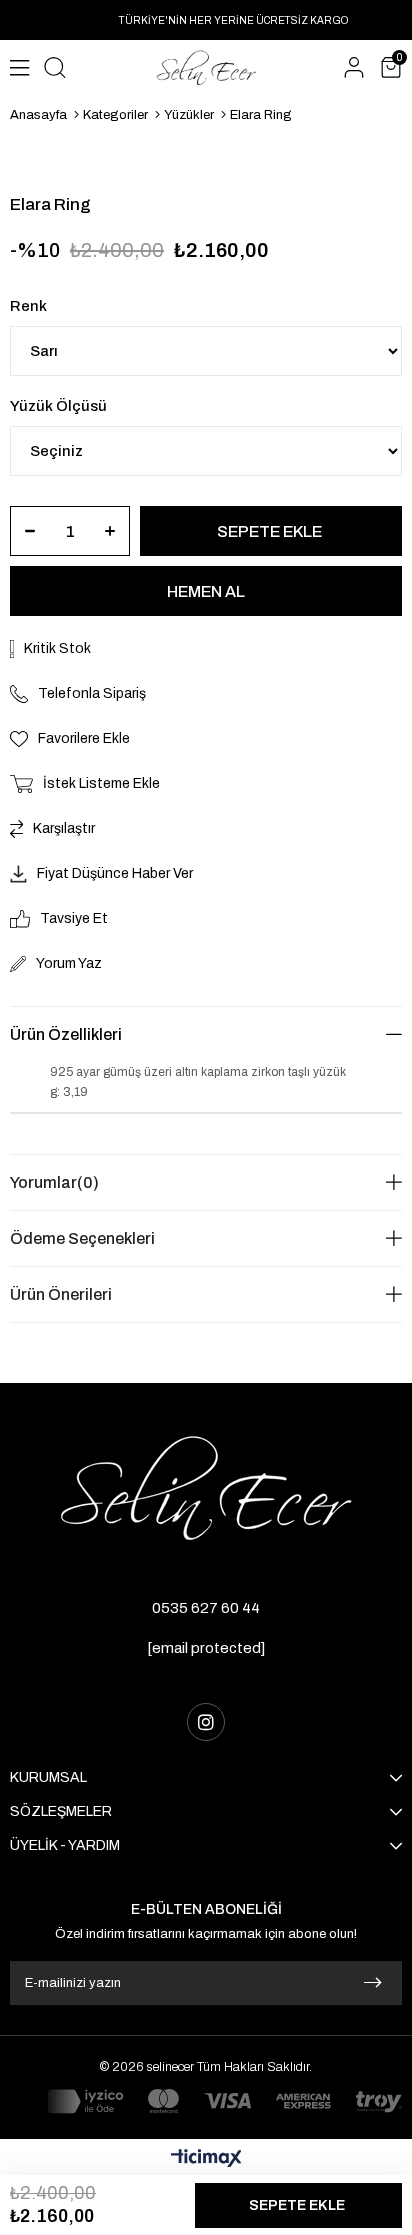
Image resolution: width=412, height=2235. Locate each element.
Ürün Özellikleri (66, 1034)
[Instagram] (206, 1722)
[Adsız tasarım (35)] (206, 1488)
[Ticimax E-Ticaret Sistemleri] (206, 2159)
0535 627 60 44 (206, 1608)
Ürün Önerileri (61, 1294)
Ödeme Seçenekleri (82, 1238)
